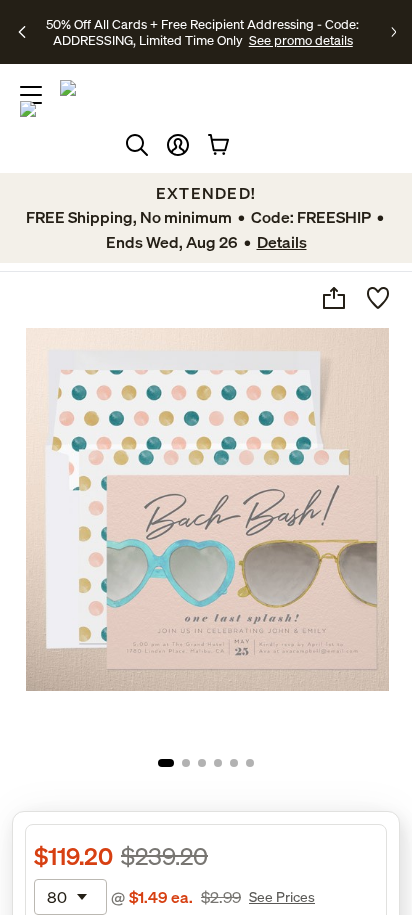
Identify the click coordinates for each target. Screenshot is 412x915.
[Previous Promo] (23, 32)
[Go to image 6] (250, 763)
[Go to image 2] (186, 763)
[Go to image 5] (234, 763)
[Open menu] (31, 95)
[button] (178, 145)
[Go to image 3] (202, 763)
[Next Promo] (393, 32)
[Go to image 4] (218, 763)
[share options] (334, 298)
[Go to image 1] (166, 763)
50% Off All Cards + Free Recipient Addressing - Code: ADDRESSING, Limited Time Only (202, 32)
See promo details (301, 40)
